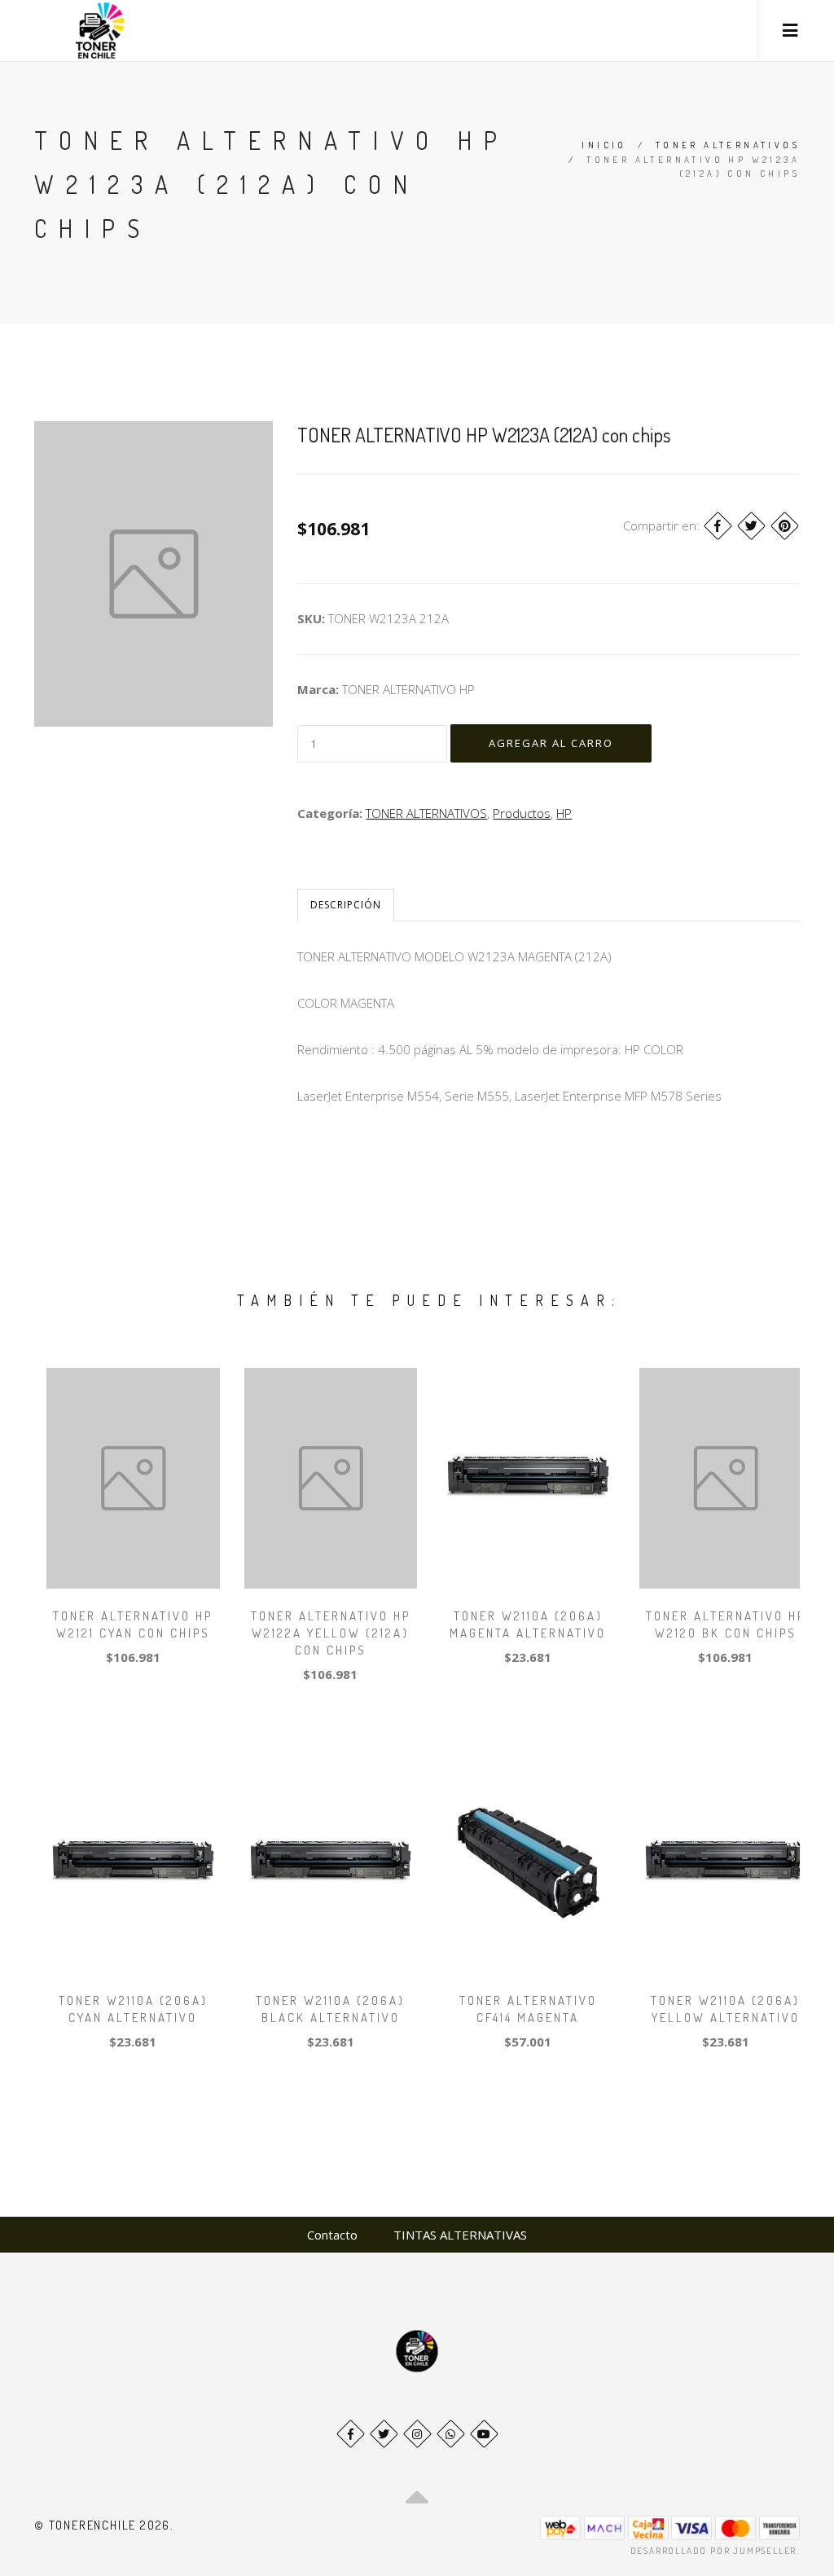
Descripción (346, 905)
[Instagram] (417, 2434)
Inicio (604, 145)
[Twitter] (751, 526)
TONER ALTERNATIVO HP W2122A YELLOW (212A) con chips (331, 1633)
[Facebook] (718, 526)
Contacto (332, 2235)
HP (564, 813)
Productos (522, 813)
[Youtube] (484, 2434)
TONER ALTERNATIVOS (728, 145)
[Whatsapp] (451, 2434)
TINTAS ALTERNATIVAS (460, 2235)
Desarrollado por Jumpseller (714, 2551)
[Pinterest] (785, 526)
